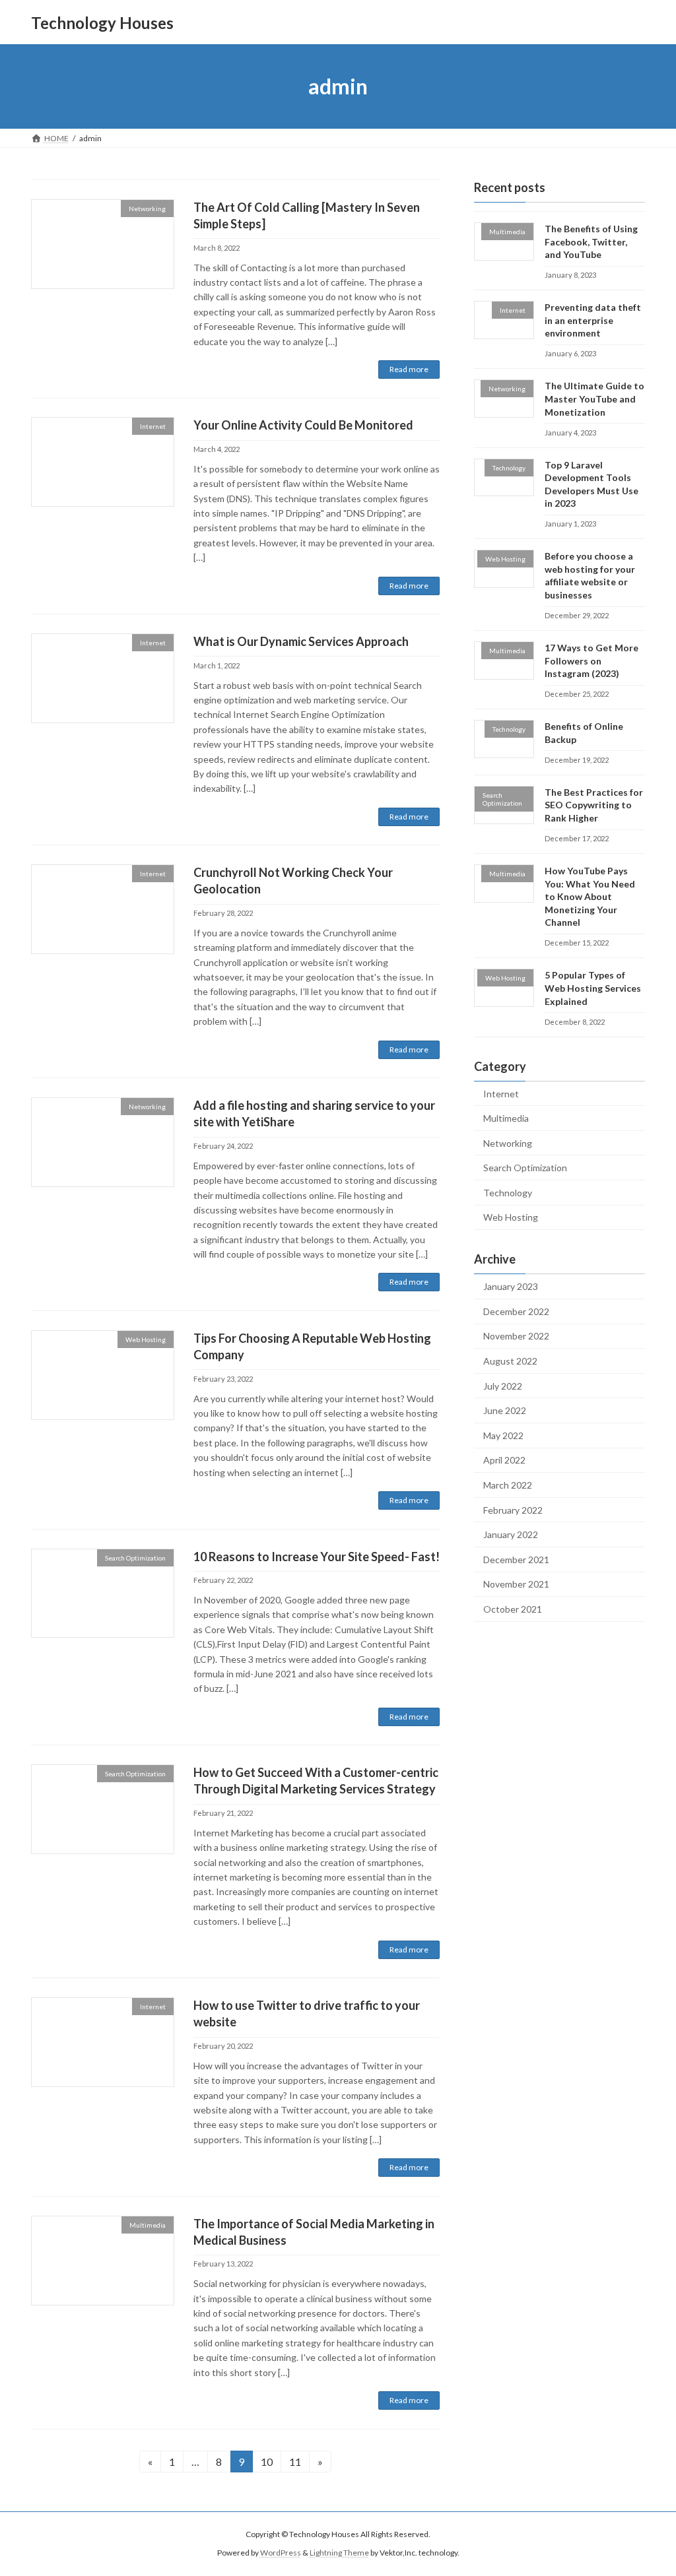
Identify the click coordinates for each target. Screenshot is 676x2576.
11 (299, 2461)
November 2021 (516, 1585)
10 (271, 2461)
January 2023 (511, 1286)
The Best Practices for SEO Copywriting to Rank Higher (594, 805)
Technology (508, 1193)
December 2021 (516, 1560)
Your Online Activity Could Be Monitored (303, 425)
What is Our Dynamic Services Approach (301, 641)
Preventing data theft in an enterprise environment (593, 320)
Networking (508, 1143)
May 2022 (503, 1435)
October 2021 (513, 1609)
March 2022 (508, 1485)
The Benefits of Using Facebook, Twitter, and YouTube (591, 241)
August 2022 (510, 1361)
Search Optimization (525, 1168)
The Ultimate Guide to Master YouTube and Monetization (594, 399)
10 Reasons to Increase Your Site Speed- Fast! (317, 1557)
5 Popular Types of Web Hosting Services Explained (593, 988)
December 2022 (516, 1311)
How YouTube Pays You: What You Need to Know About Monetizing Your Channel (590, 896)
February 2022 (513, 1510)
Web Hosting (511, 1218)
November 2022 (516, 1336)
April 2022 (504, 1461)
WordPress (281, 2553)
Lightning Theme (339, 2553)
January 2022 (511, 1534)
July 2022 (503, 1386)
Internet (501, 1094)
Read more (409, 369)
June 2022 (505, 1410)
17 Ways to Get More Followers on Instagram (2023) (591, 660)
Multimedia (506, 1118)
